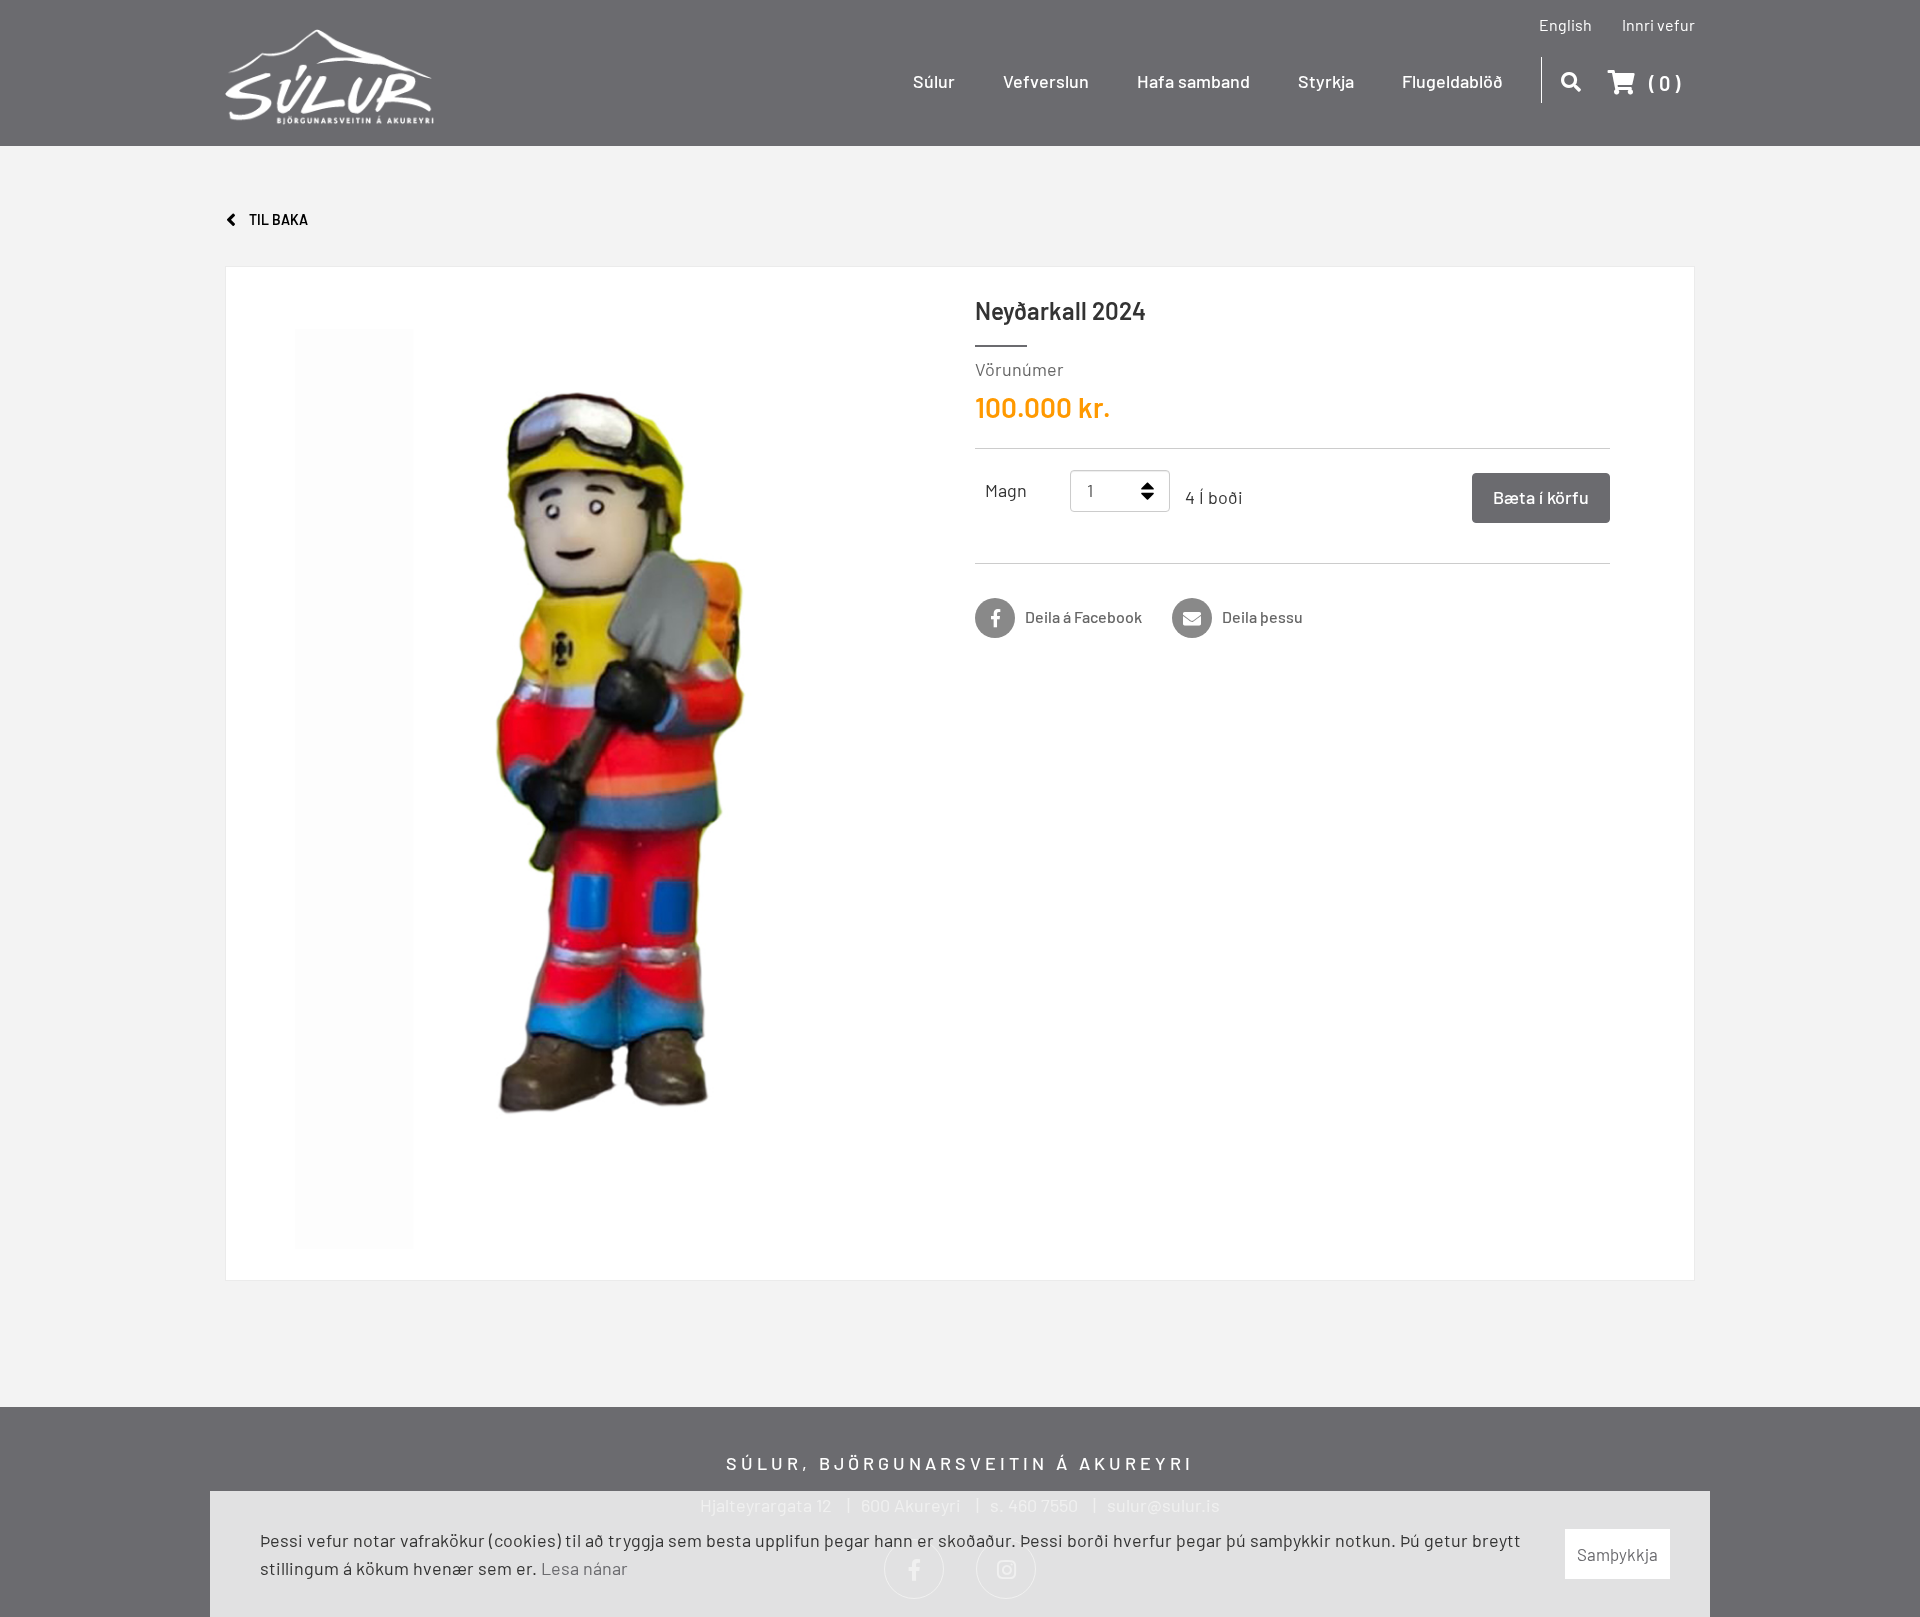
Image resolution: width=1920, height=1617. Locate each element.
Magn (1006, 490)
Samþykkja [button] (1617, 1554)
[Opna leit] (1570, 78)
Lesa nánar (584, 1568)
